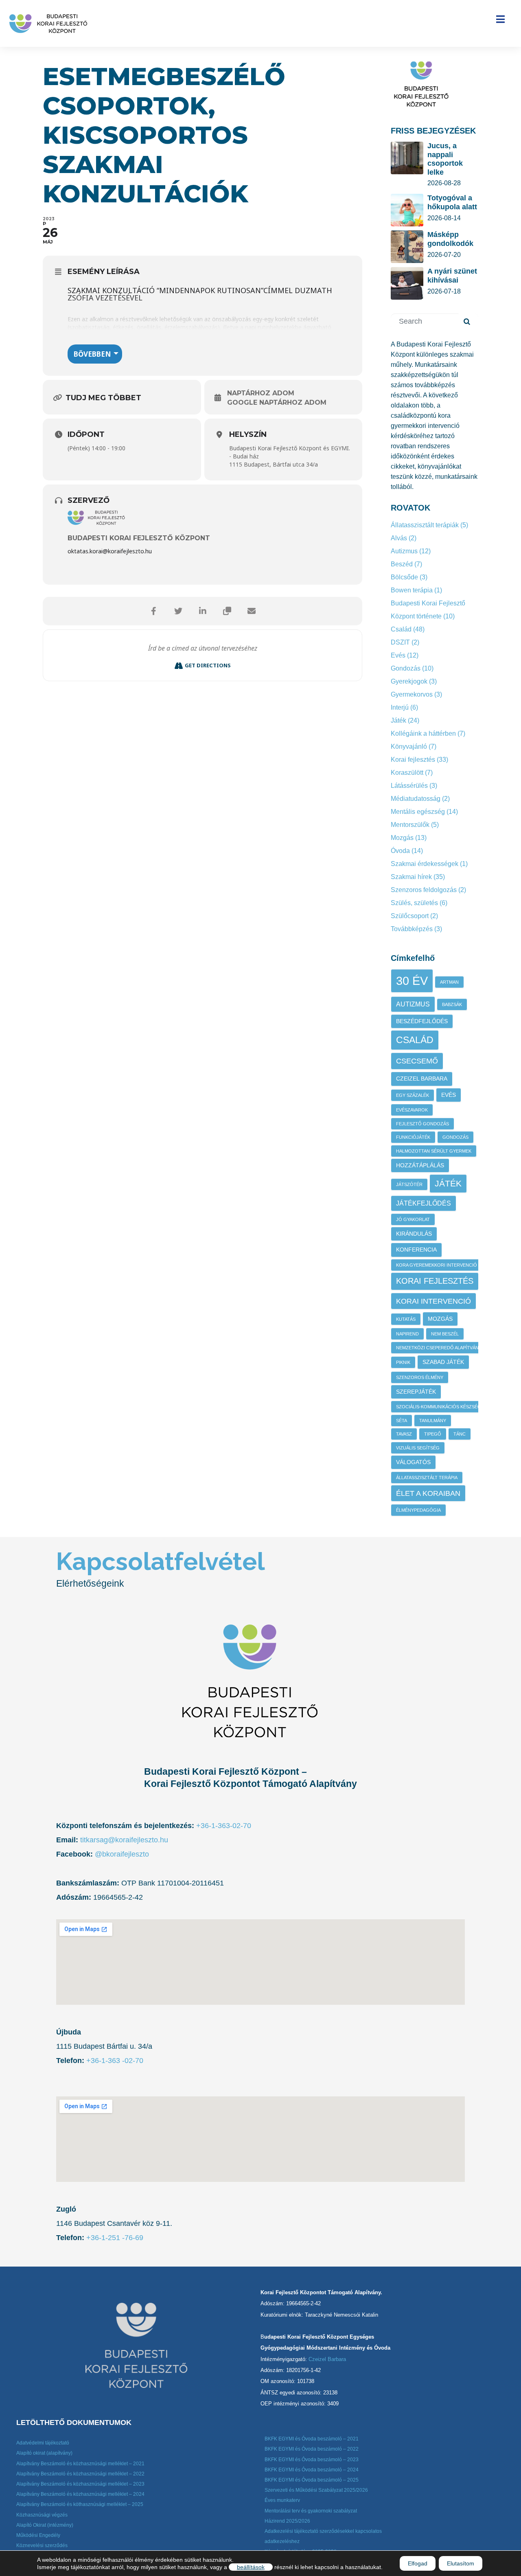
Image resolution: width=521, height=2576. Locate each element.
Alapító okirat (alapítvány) (44, 2453)
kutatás (406, 1319)
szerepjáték (416, 1392)
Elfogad (418, 2563)
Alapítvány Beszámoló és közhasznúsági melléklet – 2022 (80, 2474)
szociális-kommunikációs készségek (441, 1407)
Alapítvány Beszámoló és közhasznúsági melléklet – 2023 (80, 2484)
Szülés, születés (414, 903)
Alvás (399, 538)
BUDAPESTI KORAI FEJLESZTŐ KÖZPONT (139, 538)
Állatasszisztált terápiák (425, 525)
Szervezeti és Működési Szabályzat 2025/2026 (316, 2490)
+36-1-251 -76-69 (115, 2238)
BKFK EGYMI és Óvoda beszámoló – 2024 (312, 2470)
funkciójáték (413, 1137)
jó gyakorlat (413, 1219)
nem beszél (445, 1334)
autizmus (413, 1004)
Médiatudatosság (416, 799)
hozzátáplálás (420, 1165)
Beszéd (402, 564)
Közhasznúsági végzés (42, 2515)
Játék (398, 720)
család (415, 1040)
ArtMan (449, 982)
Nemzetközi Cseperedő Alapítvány (439, 1348)
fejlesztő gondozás (422, 1124)
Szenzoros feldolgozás (424, 890)
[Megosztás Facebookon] (154, 611)
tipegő (433, 1434)
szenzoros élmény (420, 1377)
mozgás (440, 1319)
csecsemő (417, 1061)
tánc (460, 1434)
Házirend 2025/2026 (287, 2521)
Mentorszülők (410, 825)
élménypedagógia (418, 1510)
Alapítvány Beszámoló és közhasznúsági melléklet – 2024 (80, 2494)
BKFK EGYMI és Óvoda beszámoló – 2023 (312, 2460)
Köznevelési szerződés (42, 2545)
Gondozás (406, 668)
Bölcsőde (404, 577)
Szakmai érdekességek (425, 864)
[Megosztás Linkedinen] (203, 611)
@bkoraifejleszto (122, 1854)
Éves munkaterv (282, 2500)
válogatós (413, 1462)
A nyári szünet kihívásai (452, 276)
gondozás (455, 1137)
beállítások (251, 2567)
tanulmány (433, 1421)
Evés (398, 655)
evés (449, 1095)
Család (401, 629)
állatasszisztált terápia (427, 1478)
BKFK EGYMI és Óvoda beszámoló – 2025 (312, 2480)
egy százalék (413, 1095)
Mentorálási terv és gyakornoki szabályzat (311, 2511)
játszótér (409, 1184)
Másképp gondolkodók (450, 239)
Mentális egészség (418, 812)
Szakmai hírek (411, 877)
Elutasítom (461, 2563)
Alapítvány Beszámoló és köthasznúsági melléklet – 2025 (80, 2504)
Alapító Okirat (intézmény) (45, 2525)
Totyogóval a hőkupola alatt (452, 202)
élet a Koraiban (428, 1493)
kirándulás (414, 1234)
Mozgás (402, 838)
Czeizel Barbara (422, 1079)
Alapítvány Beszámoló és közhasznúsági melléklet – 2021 (80, 2464)
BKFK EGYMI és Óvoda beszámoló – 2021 (312, 2439)
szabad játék (443, 1362)
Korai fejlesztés (413, 760)
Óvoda (400, 851)
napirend (407, 1334)
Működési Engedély (38, 2535)
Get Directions (208, 665)
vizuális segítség (418, 1448)
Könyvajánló (409, 746)
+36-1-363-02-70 (224, 1826)
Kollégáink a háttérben (423, 733)
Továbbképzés (412, 929)
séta (402, 1421)
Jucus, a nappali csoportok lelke (445, 159)
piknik (403, 1362)
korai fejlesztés (435, 1281)
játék (448, 1183)
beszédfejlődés (422, 1021)
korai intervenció (433, 1301)
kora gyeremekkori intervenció (437, 1265)
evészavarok (412, 1110)
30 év (412, 981)
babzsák (452, 1004)
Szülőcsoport (410, 916)
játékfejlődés (424, 1203)
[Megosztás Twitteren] (178, 611)
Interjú (400, 707)
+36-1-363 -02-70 (114, 2061)
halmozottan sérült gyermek (434, 1151)
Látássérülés (409, 786)
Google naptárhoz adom (277, 402)
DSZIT (400, 642)
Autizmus (404, 551)
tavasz (404, 1434)
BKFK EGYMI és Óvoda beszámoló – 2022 (312, 2449)
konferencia (416, 1250)
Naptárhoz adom (261, 393)
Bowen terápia (412, 590)
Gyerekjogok (409, 681)
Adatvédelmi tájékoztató (43, 2443)
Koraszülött (407, 773)
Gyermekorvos (412, 694)
